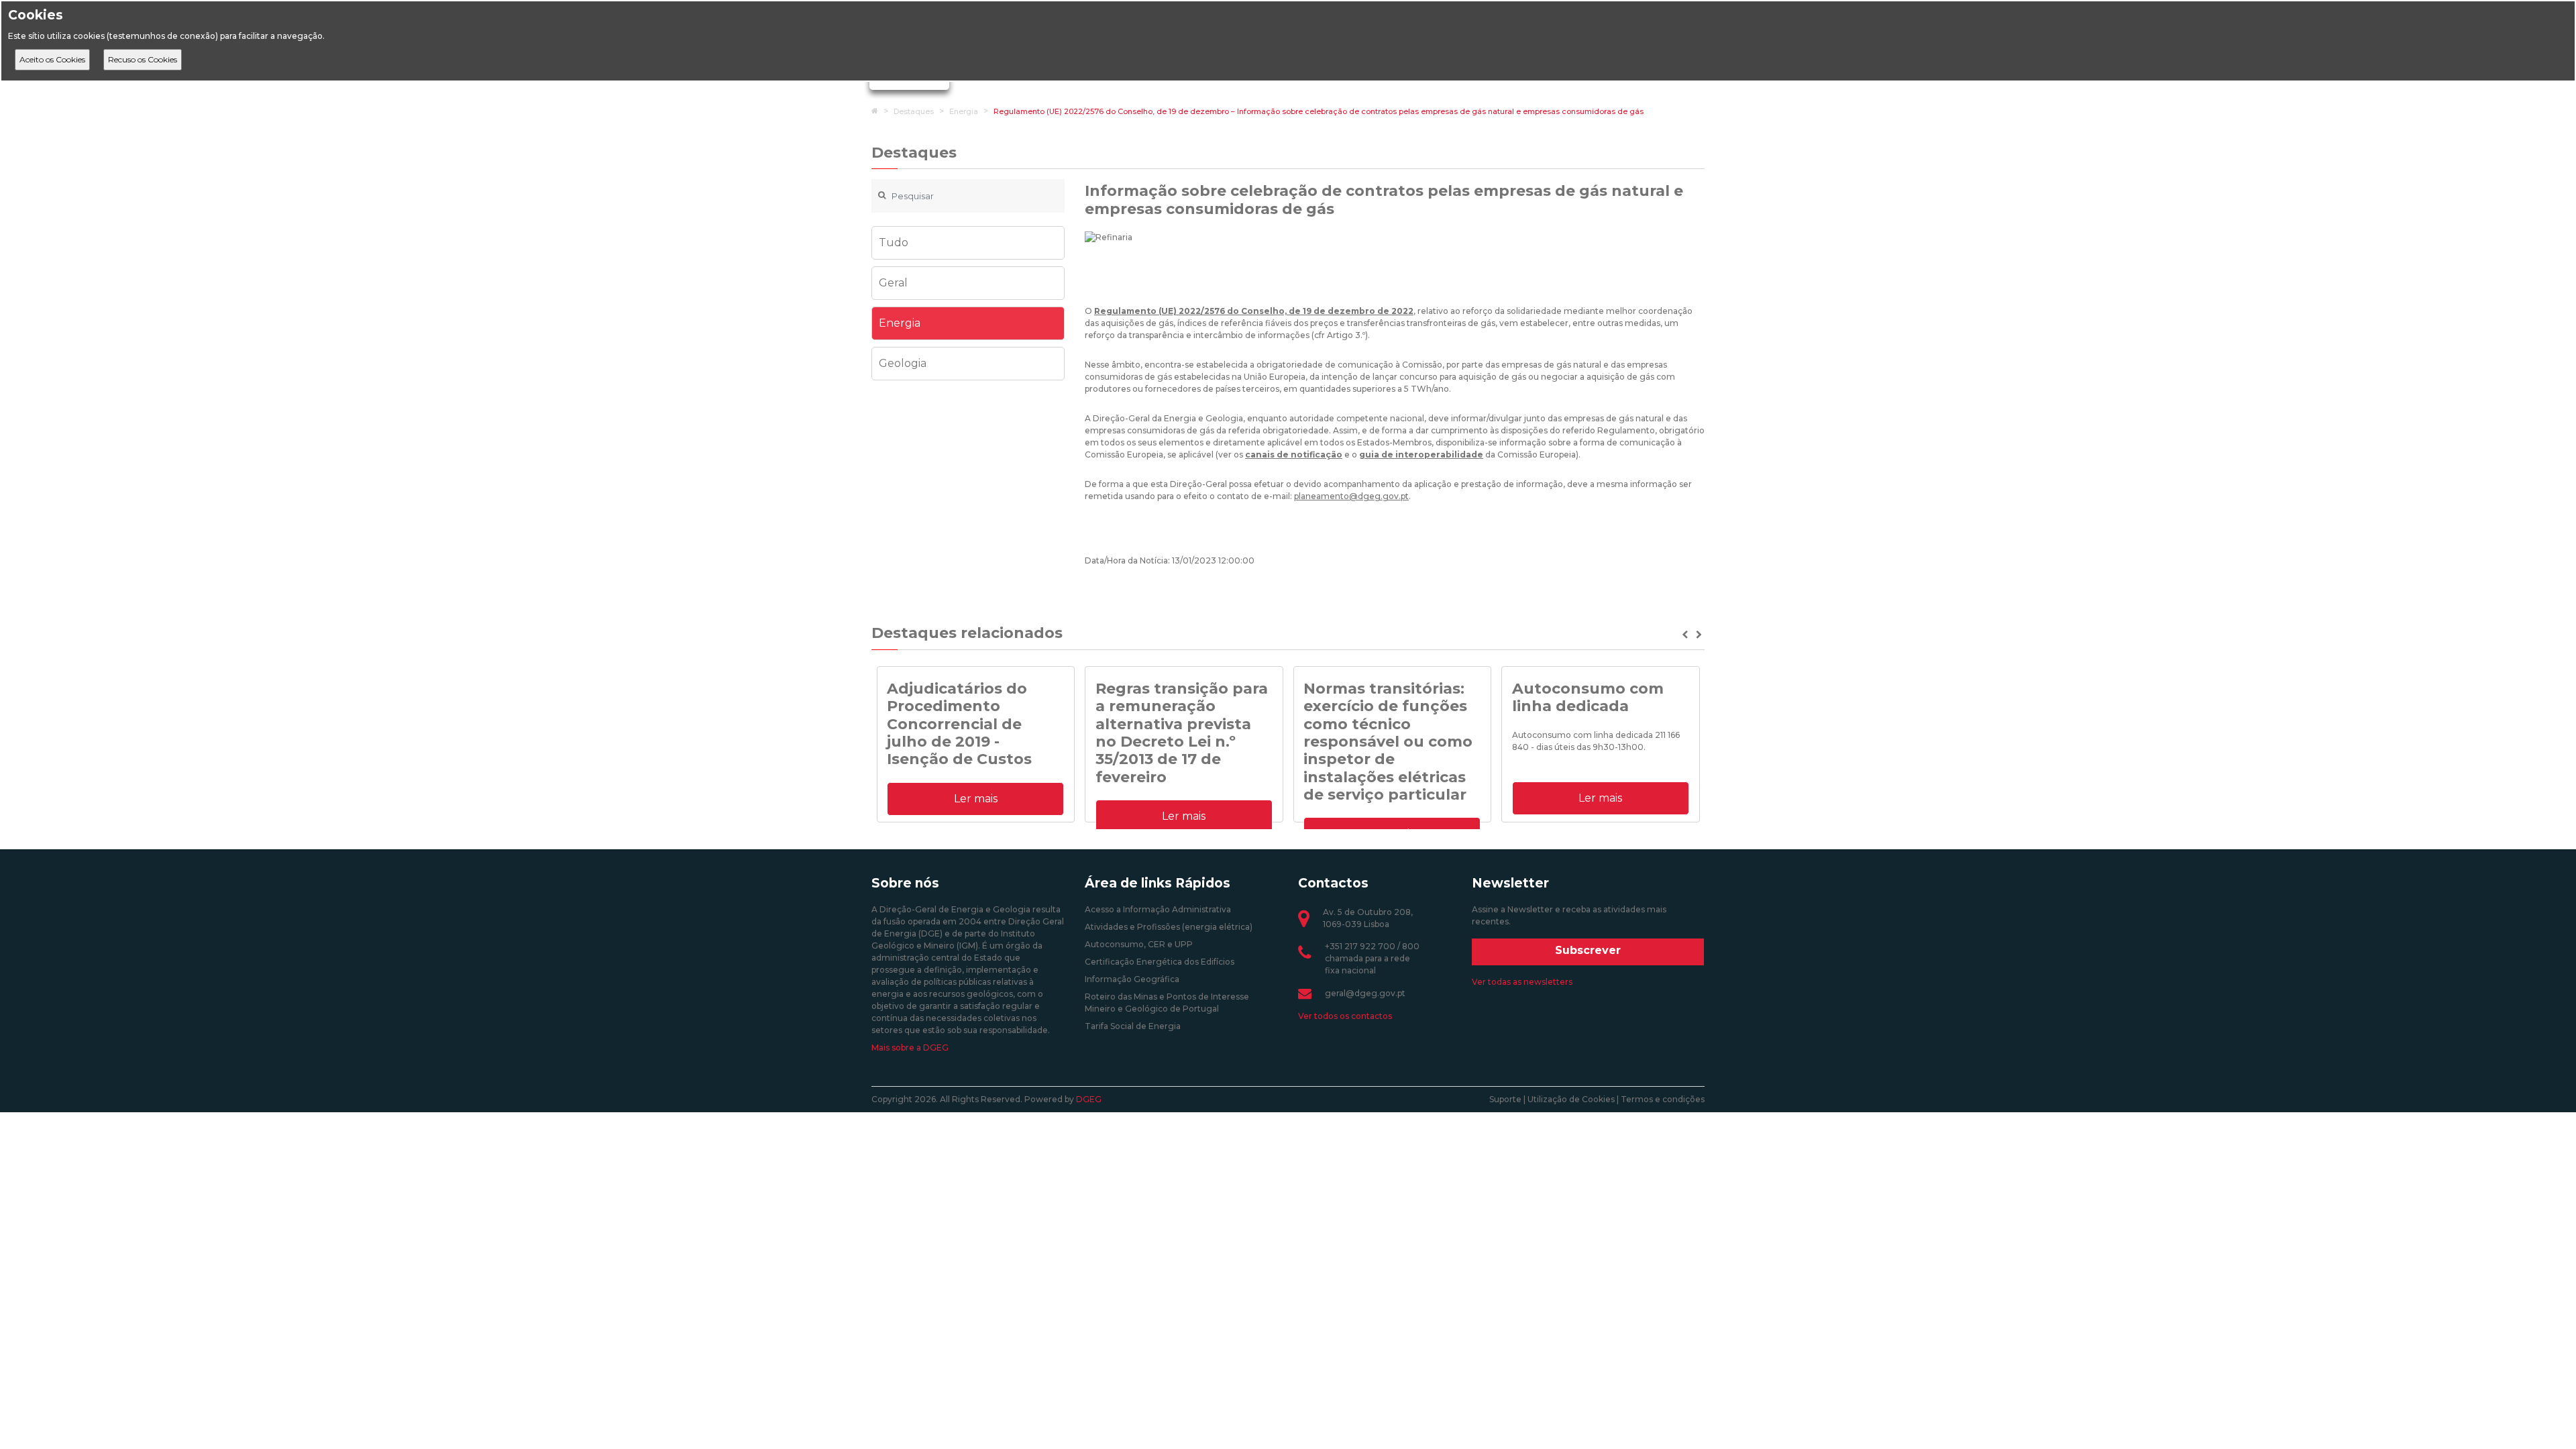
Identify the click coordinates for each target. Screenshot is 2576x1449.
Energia (964, 111)
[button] (1686, 635)
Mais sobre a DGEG (910, 1048)
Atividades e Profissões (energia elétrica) (1169, 927)
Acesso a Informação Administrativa (1158, 909)
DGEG (1089, 1099)
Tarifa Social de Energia (1133, 1026)
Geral (893, 283)
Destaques (914, 111)
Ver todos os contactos (1345, 1016)
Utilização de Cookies (1571, 1099)
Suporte (1505, 1099)
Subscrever (1588, 950)
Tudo (894, 243)
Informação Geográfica (1132, 979)
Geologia (903, 363)
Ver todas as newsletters (1522, 982)
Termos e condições (1663, 1099)
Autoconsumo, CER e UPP (1139, 944)
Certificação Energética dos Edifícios (1160, 962)
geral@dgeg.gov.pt (1365, 993)
